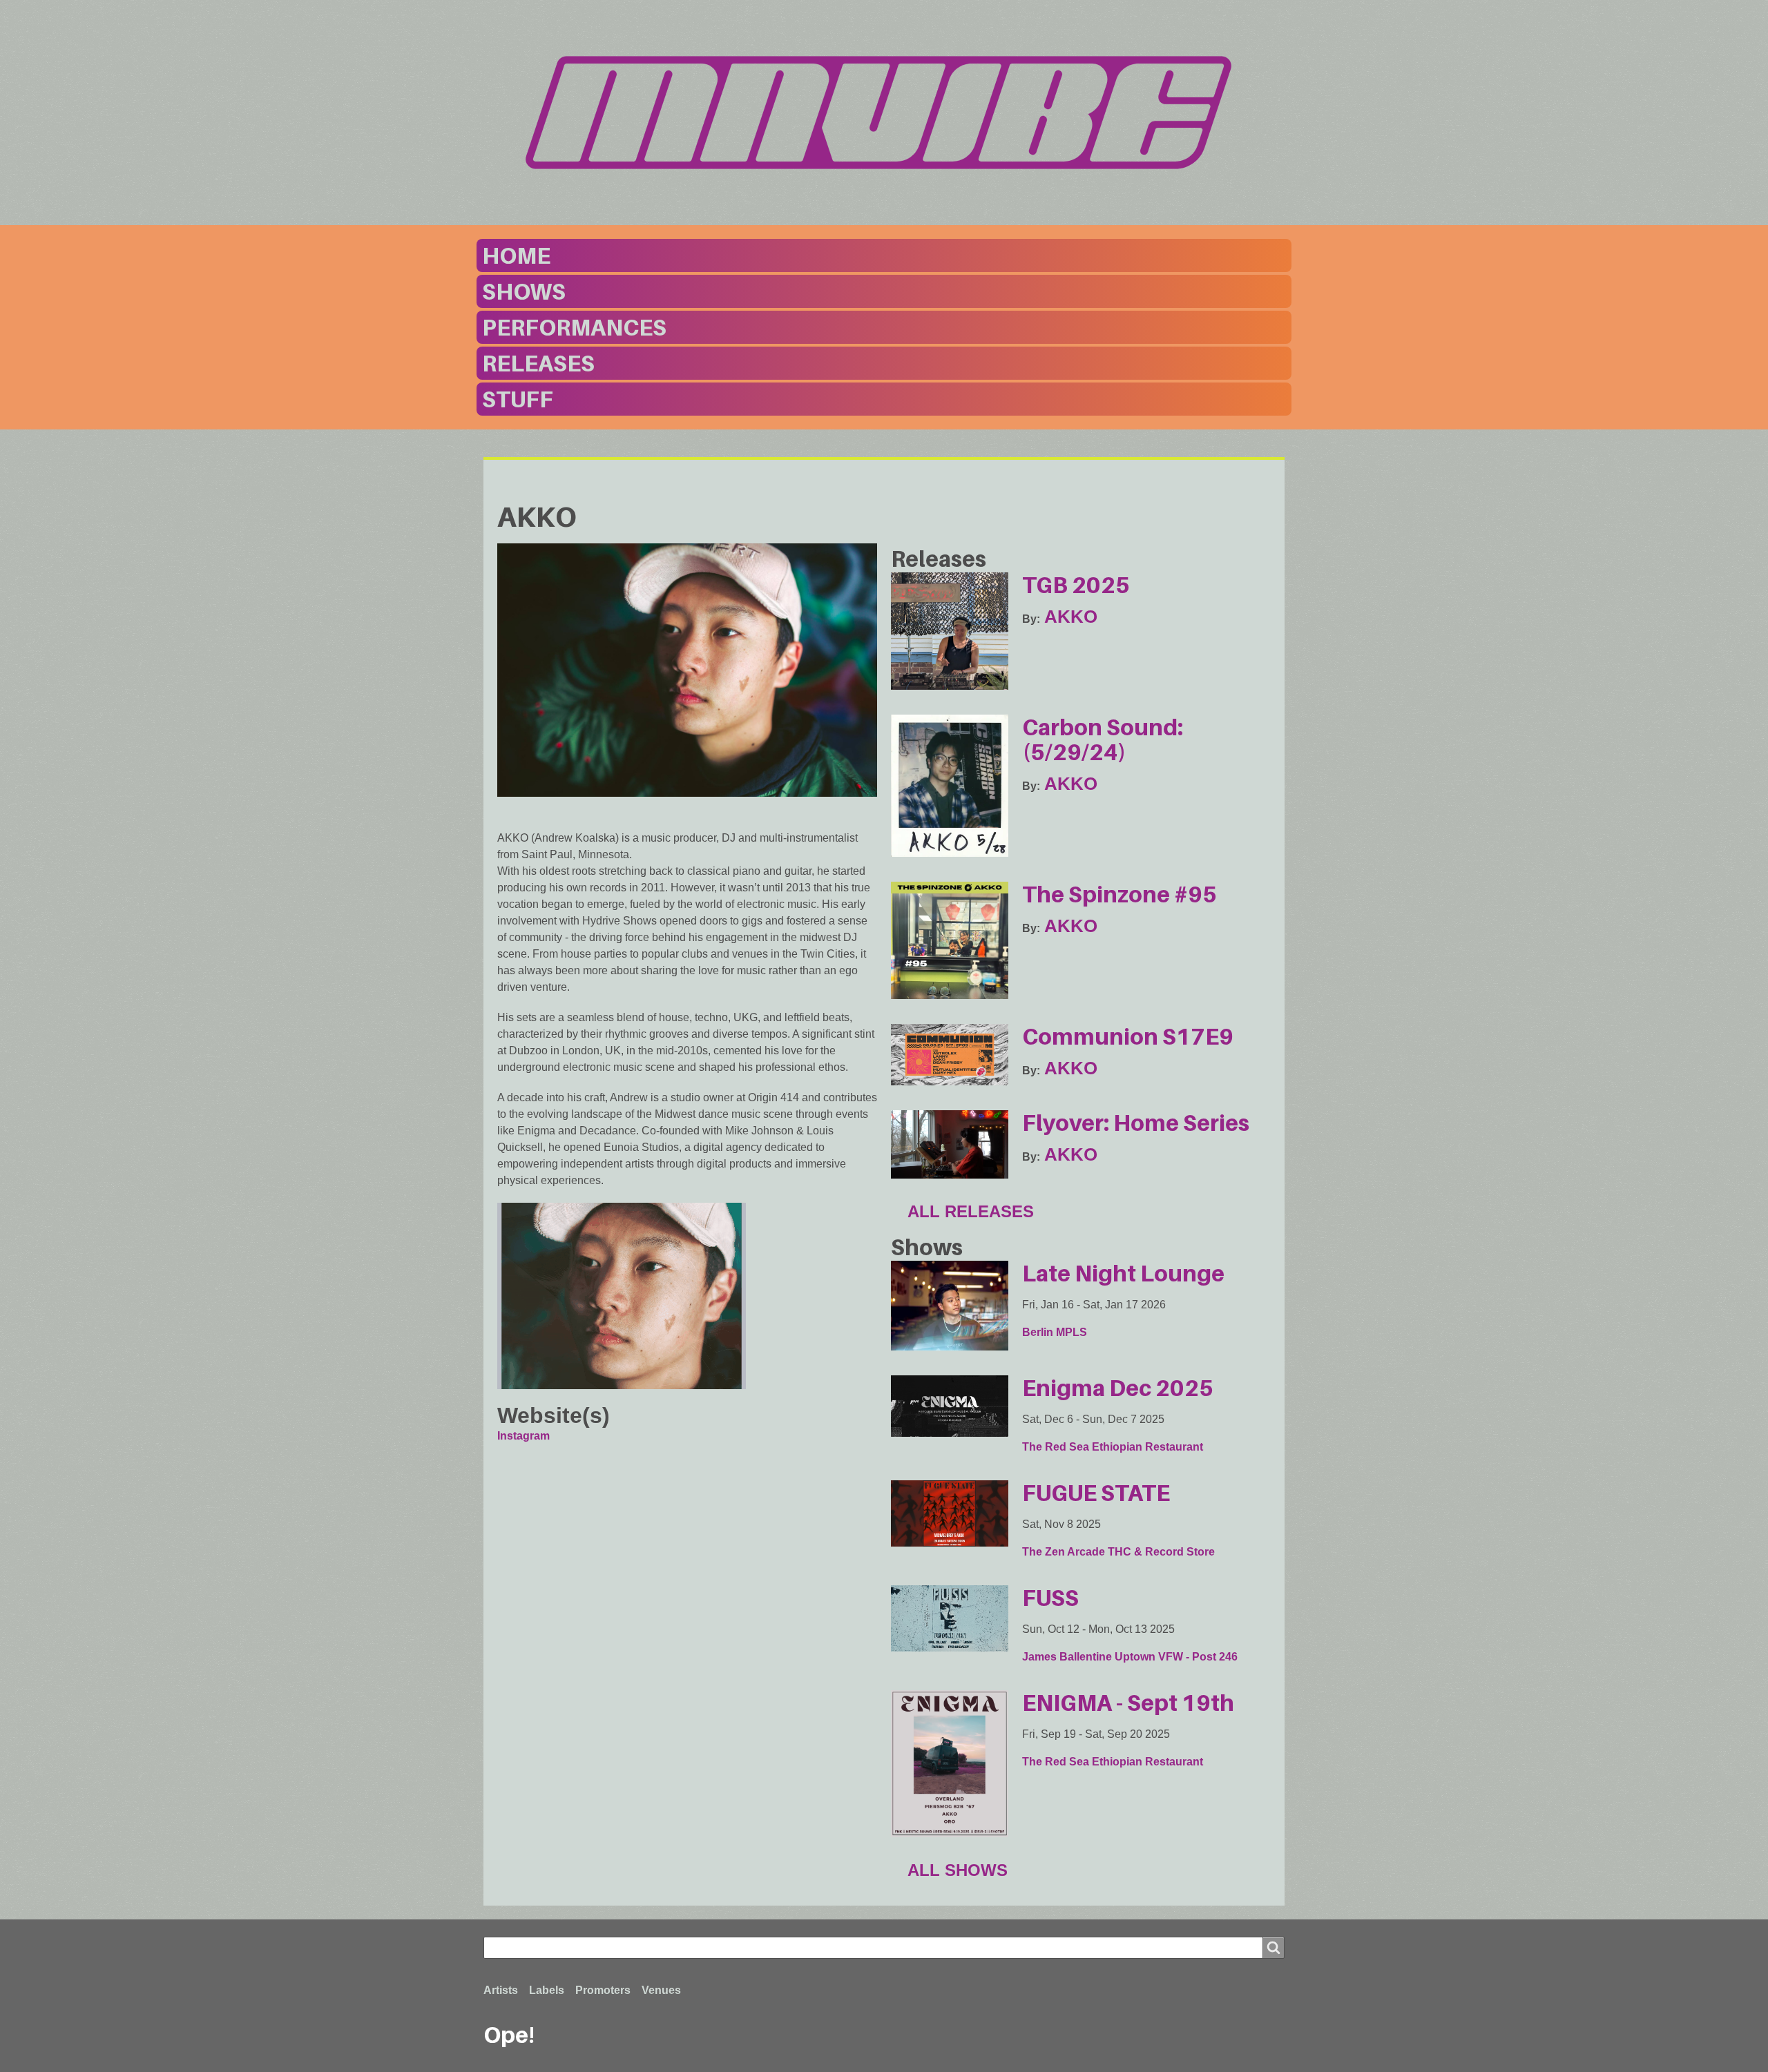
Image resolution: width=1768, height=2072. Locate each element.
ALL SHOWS (958, 1870)
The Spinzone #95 (1120, 894)
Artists (501, 1990)
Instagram (523, 1436)
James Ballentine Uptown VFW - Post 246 (1130, 1657)
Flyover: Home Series (1136, 1123)
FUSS (1050, 1598)
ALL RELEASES (971, 1211)
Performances (574, 327)
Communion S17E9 (1128, 1036)
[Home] (884, 113)
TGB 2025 (1076, 585)
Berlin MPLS (1055, 1332)
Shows (524, 291)
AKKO (1071, 617)
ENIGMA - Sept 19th (1128, 1703)
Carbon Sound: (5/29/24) (1103, 739)
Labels (547, 1990)
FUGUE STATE (1096, 1493)
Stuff (518, 399)
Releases (538, 363)
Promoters (603, 1990)
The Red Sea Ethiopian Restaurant (1113, 1447)
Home (516, 255)
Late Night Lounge (1123, 1273)
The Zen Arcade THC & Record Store (1118, 1552)
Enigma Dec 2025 (1118, 1388)
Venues (661, 1990)
